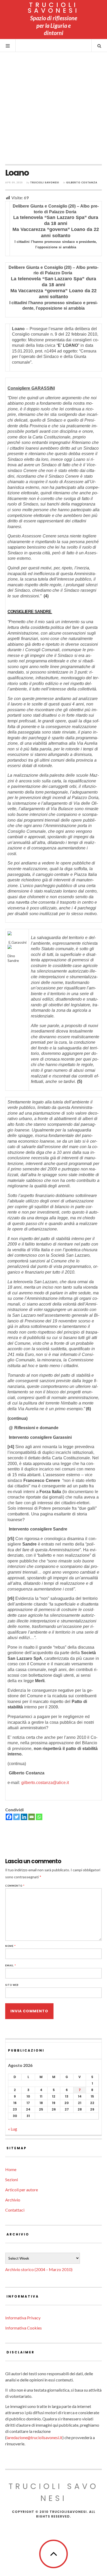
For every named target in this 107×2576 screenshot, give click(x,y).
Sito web (12, 1985)
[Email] (32, 1817)
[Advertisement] (53, 108)
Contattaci (15, 2210)
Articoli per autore (22, 2190)
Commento (15, 1886)
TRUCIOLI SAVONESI (54, 8)
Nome (11, 1946)
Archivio (13, 2200)
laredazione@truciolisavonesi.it (34, 2437)
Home (11, 2169)
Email (11, 1965)
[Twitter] (16, 1817)
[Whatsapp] (39, 1817)
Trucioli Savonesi (45, 182)
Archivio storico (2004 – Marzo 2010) (39, 2269)
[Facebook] (9, 1817)
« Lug (13, 2129)
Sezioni (12, 2179)
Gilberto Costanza (82, 182)
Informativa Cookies (24, 2328)
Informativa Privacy (23, 2318)
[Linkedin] (24, 1817)
